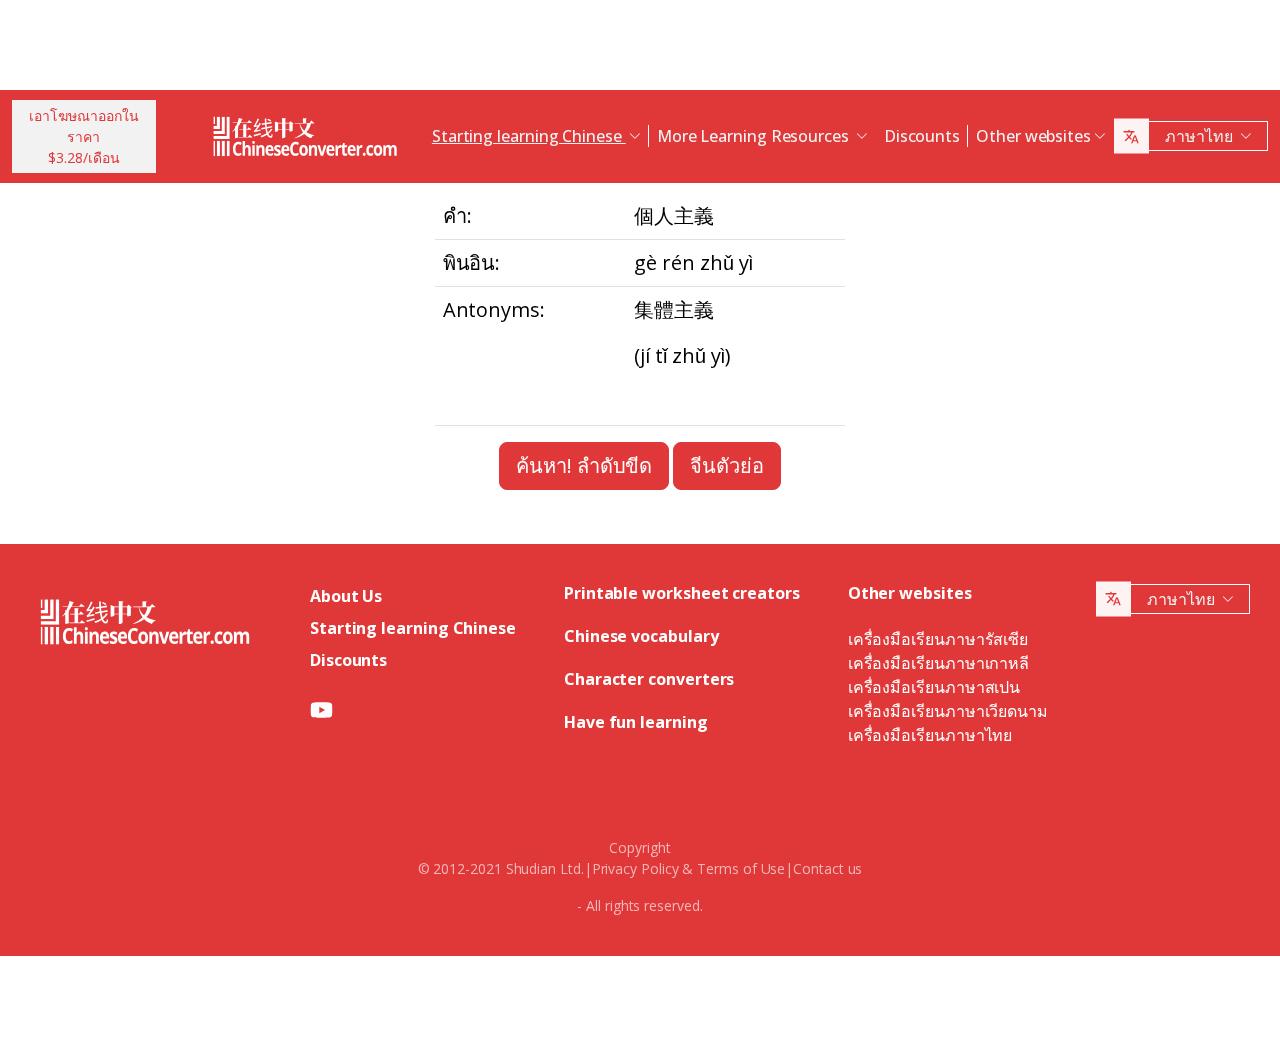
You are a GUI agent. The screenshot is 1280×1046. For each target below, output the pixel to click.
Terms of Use (741, 868)
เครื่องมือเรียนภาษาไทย (930, 735)
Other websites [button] (1033, 136)
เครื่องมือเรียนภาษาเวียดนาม (948, 711)
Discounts (922, 136)
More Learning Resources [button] (755, 136)
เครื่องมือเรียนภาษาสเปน (934, 687)
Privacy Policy (635, 868)
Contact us (827, 868)
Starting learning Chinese (413, 628)
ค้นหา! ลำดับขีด (584, 465)
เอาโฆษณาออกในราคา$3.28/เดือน (84, 136)
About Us (346, 596)
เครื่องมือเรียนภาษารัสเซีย (938, 639)
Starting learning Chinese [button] (529, 136)
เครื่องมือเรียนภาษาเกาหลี (938, 663)
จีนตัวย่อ (727, 465)
